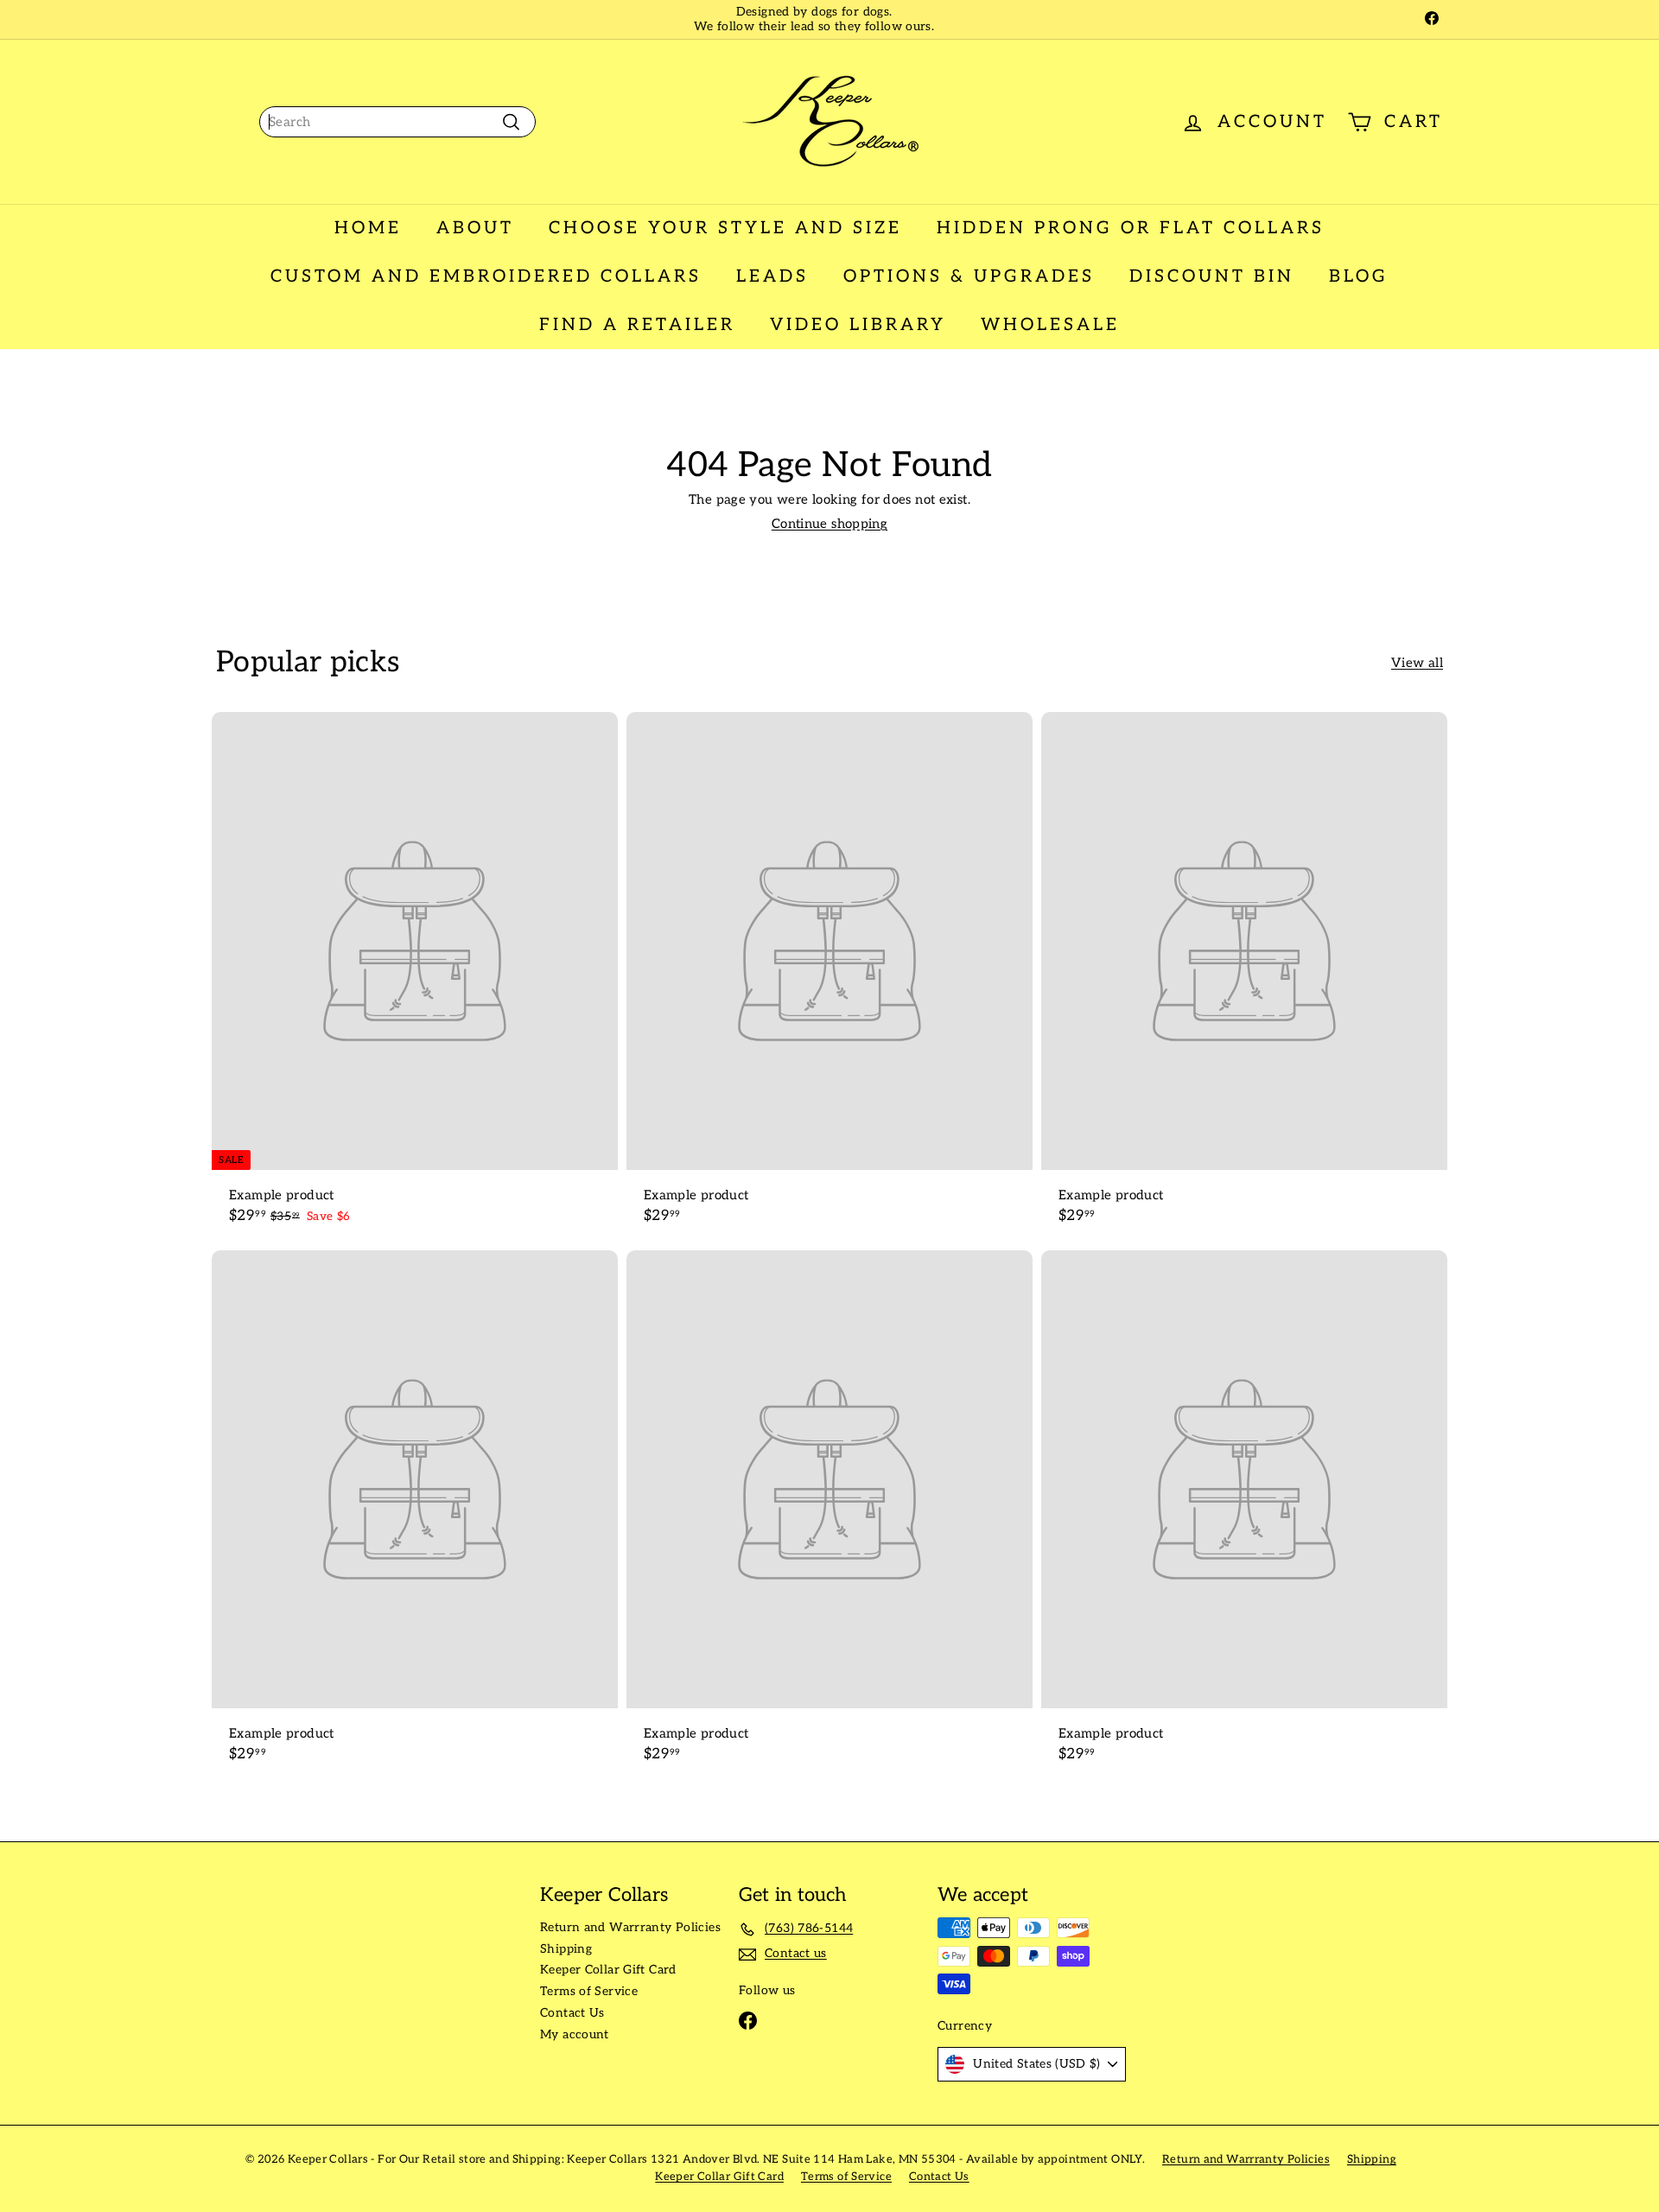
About (475, 228)
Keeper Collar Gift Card (608, 1970)
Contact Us (572, 2013)
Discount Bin (1212, 276)
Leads (772, 276)
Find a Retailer (637, 325)
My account (575, 2034)
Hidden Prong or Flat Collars (1131, 228)
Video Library (858, 325)
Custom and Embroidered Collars (486, 276)
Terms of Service (589, 1991)
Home (368, 228)
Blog (1359, 276)
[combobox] (397, 122)
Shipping (566, 1949)
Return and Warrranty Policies (630, 1927)
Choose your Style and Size (725, 228)
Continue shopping (829, 524)
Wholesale (1050, 325)
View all (1417, 663)
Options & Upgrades (969, 276)
